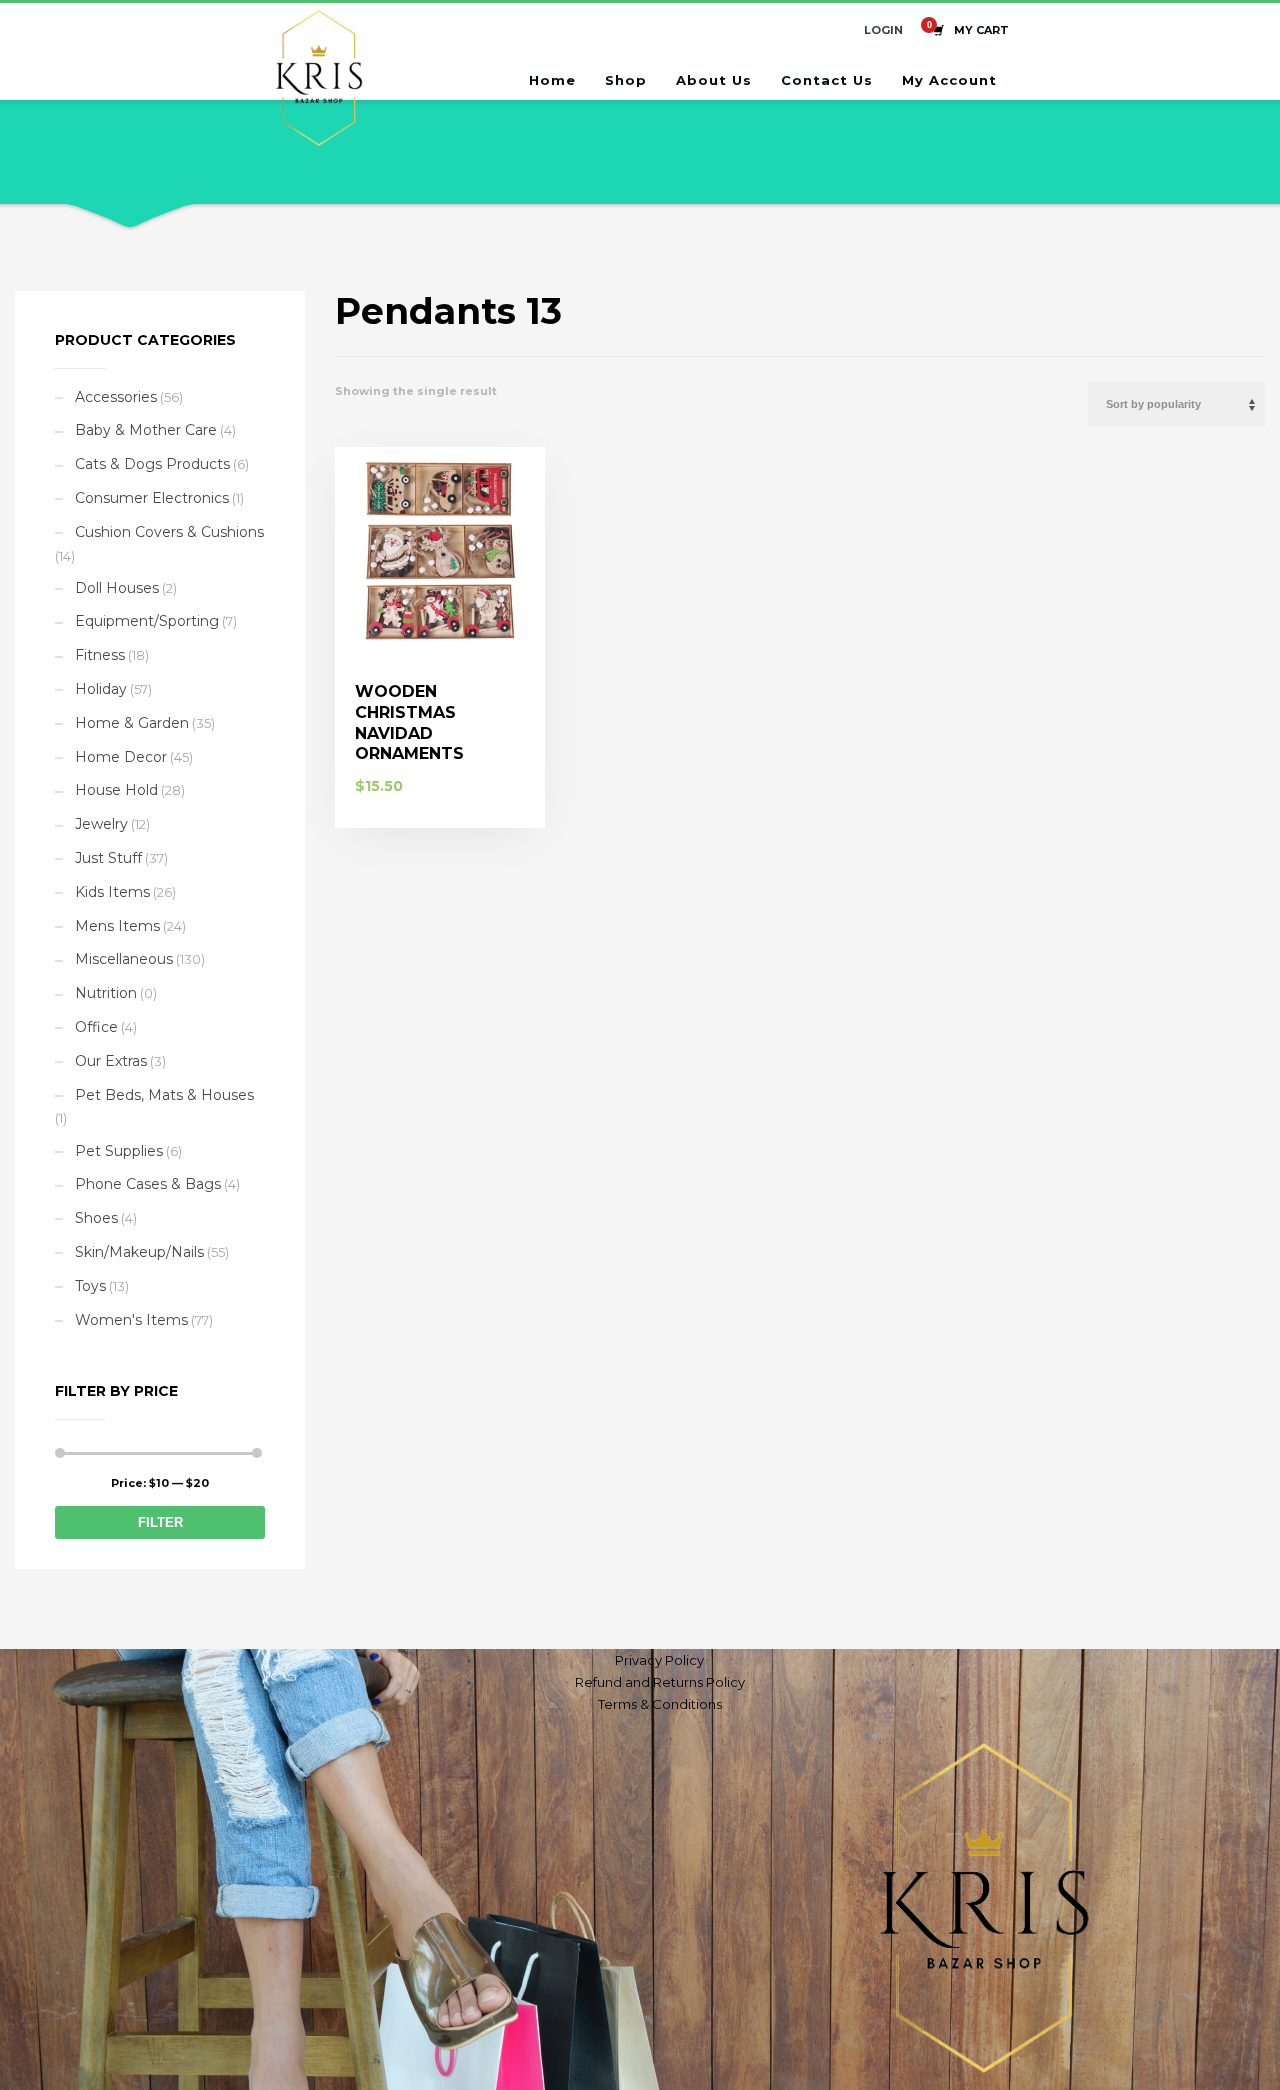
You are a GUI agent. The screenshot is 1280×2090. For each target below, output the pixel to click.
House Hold (116, 790)
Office (96, 1027)
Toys (90, 1286)
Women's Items (131, 1320)
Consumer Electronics (152, 498)
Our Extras (111, 1061)
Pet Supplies (119, 1151)
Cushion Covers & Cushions (169, 532)
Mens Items (117, 926)
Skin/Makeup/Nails (139, 1252)
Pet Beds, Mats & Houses (164, 1095)
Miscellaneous (124, 959)
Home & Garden (132, 723)
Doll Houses (117, 588)
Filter (160, 1522)
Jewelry (101, 824)
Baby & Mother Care (146, 430)
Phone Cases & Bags (148, 1184)
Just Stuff (108, 858)
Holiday (101, 689)
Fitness (100, 655)
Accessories (116, 397)
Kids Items (112, 892)
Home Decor (121, 757)
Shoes (96, 1218)
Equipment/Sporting (147, 621)
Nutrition (106, 993)
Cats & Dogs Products (152, 464)
